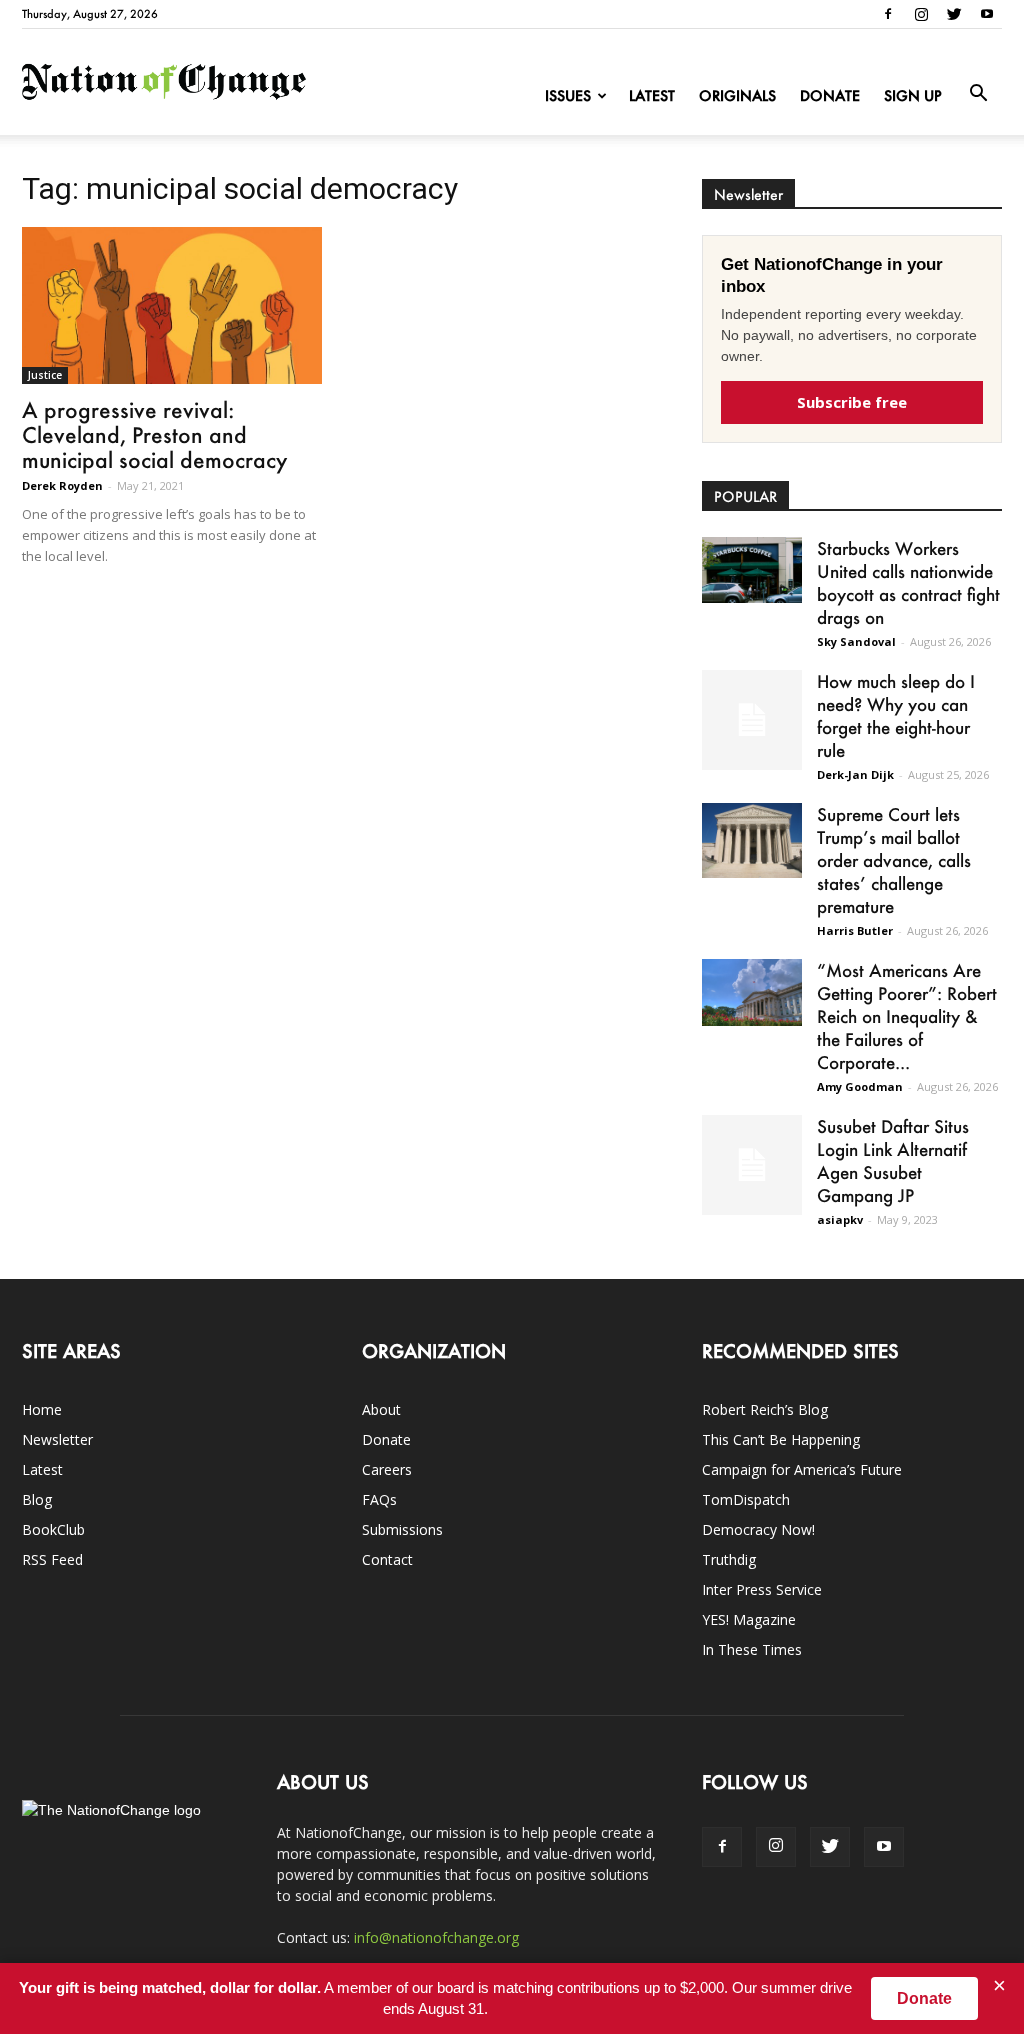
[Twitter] (954, 14)
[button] (978, 94)
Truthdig (729, 1559)
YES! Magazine (749, 1619)
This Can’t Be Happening (781, 1439)
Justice (45, 375)
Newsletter (57, 1439)
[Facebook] (888, 14)
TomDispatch (746, 1499)
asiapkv (840, 1219)
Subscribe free (852, 402)
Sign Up (913, 95)
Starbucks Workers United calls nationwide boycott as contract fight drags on (908, 582)
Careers (387, 1469)
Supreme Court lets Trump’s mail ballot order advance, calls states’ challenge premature (894, 860)
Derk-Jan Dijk (855, 774)
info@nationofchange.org (436, 1937)
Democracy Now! (758, 1529)
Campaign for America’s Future (802, 1469)
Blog (37, 1499)
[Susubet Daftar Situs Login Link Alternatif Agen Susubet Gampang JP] (752, 1165)
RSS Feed (52, 1559)
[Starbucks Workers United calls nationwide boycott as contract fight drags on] (752, 570)
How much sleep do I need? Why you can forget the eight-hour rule (896, 715)
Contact (387, 1559)
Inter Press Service (762, 1589)
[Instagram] (921, 14)
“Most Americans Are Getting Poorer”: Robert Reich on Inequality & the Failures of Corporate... (907, 1016)
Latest (652, 95)
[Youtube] (987, 14)
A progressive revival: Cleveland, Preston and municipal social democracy (154, 434)
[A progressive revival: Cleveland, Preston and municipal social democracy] (172, 305)
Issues (568, 95)
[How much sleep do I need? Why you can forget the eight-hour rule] (752, 720)
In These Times (752, 1649)
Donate (830, 95)
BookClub (53, 1529)
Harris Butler (855, 930)
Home (42, 1409)
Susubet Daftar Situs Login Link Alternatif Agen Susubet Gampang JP (893, 1160)
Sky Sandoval (856, 641)
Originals (737, 95)
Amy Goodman (860, 1086)
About (381, 1409)
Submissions (402, 1529)
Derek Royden (62, 485)
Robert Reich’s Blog (765, 1409)
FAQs (379, 1499)
